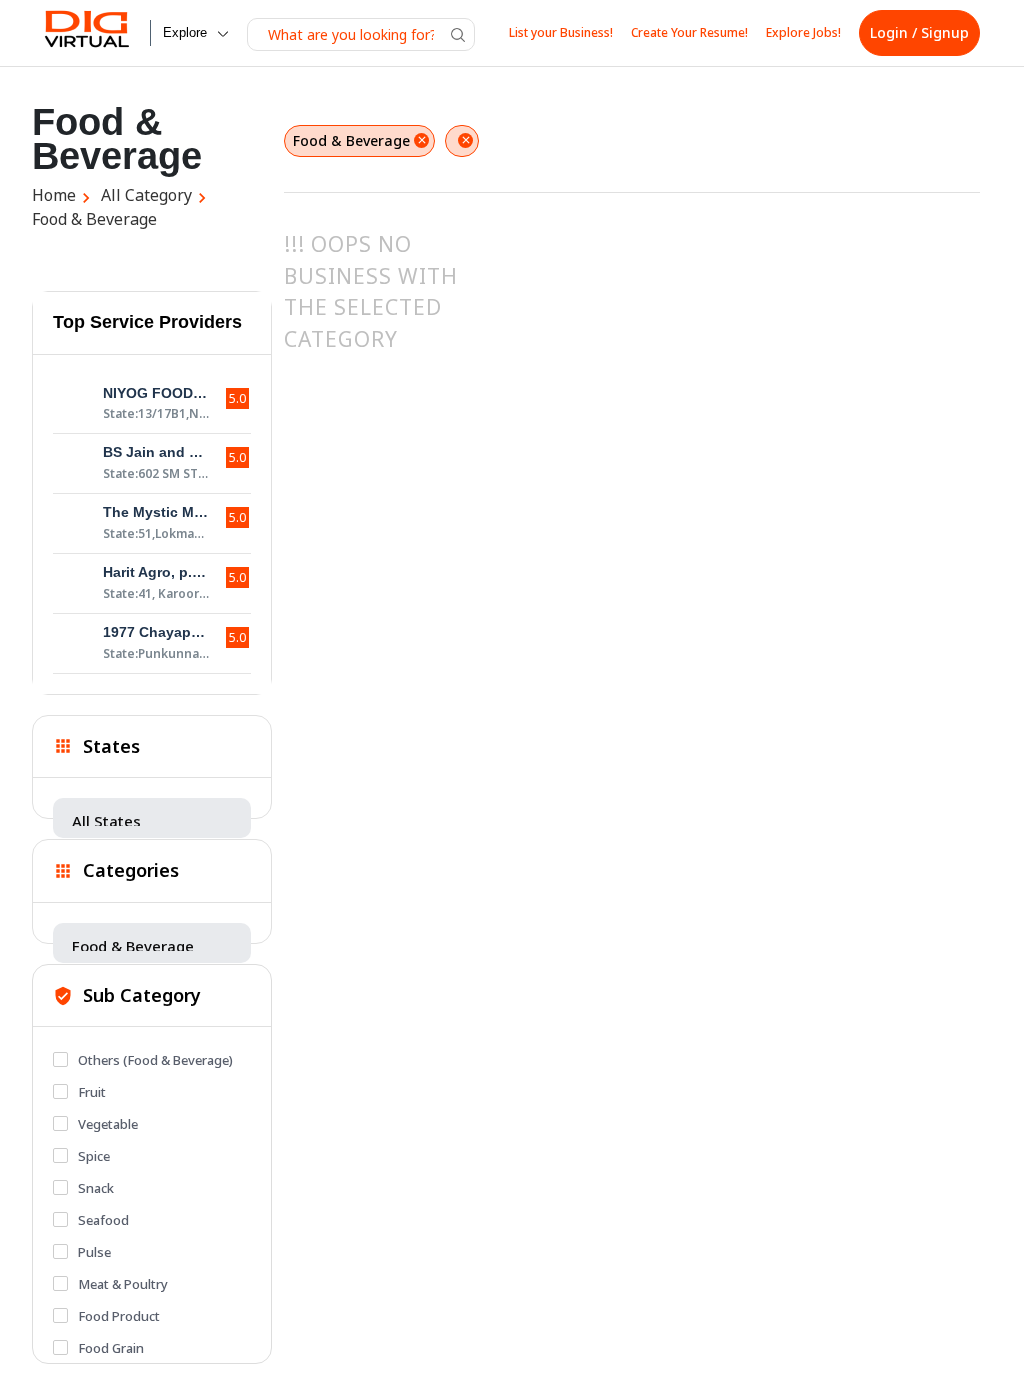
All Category (146, 195)
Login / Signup (919, 32)
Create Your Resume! (689, 32)
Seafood (103, 1220)
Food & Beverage (94, 219)
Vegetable (108, 1124)
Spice (94, 1156)
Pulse (94, 1252)
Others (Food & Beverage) (155, 1060)
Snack (96, 1188)
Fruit (92, 1092)
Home (54, 195)
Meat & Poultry (123, 1284)
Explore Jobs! (803, 32)
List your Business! (561, 32)
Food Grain (111, 1348)
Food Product (119, 1316)
